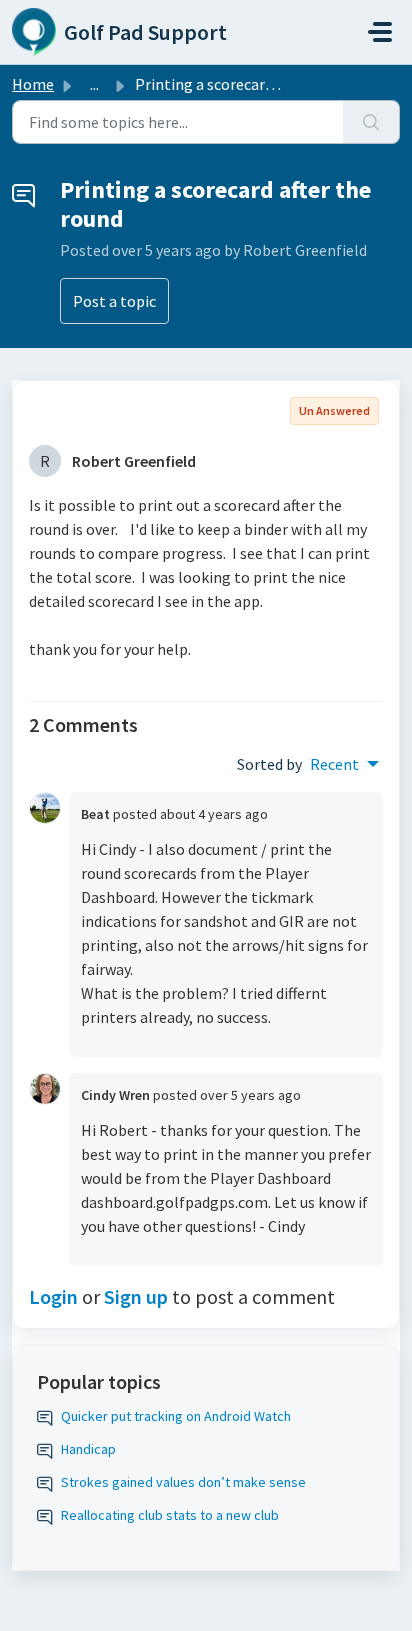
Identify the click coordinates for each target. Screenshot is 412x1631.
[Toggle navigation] (380, 32)
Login (53, 1296)
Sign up (136, 1296)
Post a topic (114, 301)
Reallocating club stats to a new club (170, 1515)
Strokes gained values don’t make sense (183, 1482)
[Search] (371, 122)
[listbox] (344, 764)
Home (33, 84)
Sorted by (269, 764)
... (94, 84)
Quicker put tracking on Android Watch (176, 1416)
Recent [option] (334, 764)
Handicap (88, 1449)
